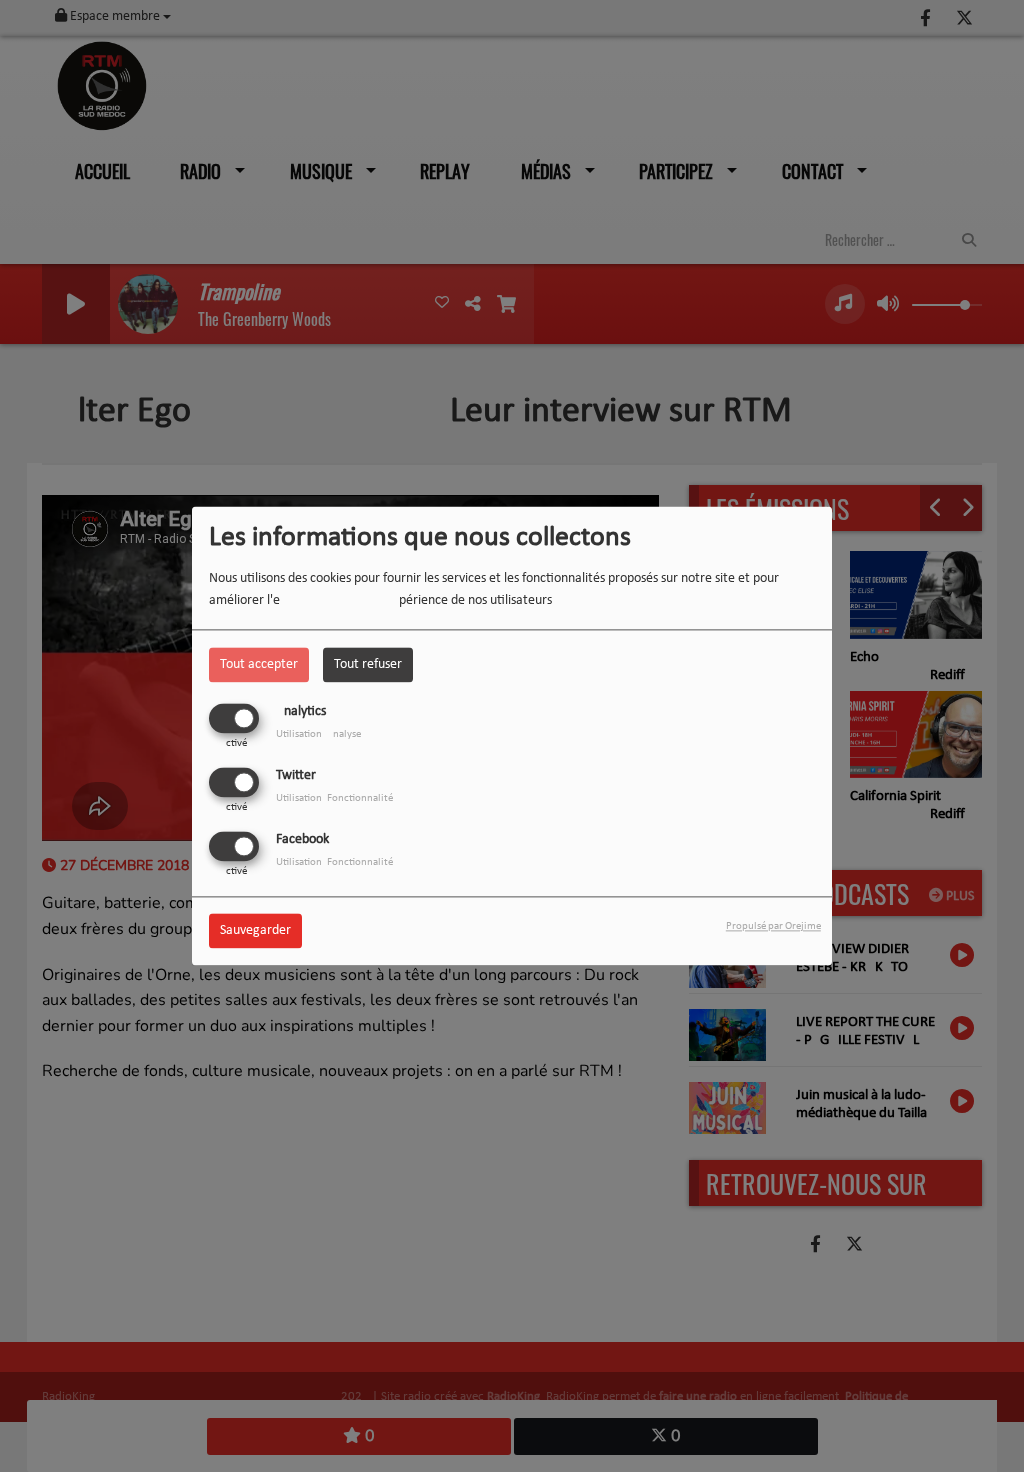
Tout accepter (259, 664)
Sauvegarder (255, 931)
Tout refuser (368, 664)
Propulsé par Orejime (773, 927)
